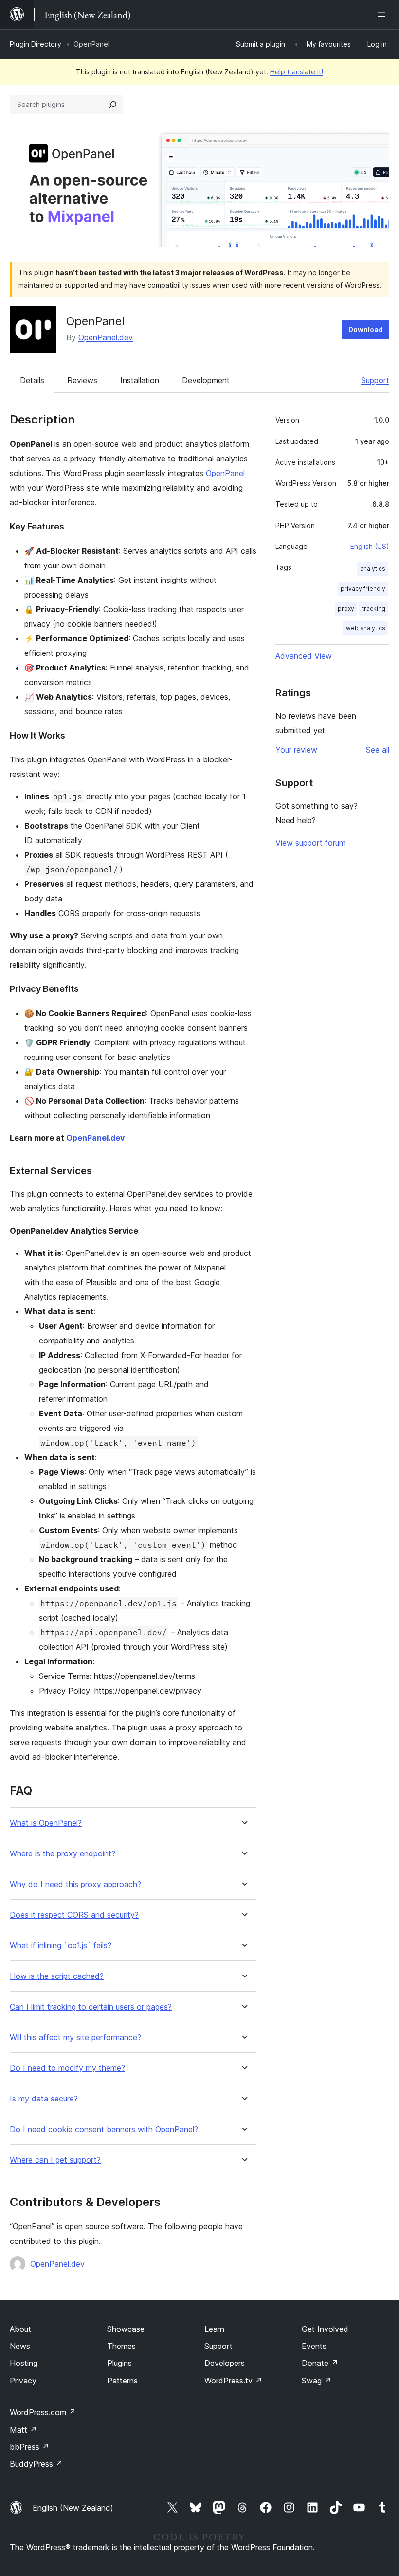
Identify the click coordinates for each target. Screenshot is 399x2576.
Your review (296, 750)
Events (314, 2346)
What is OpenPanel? (46, 1823)
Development (206, 380)
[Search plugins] (113, 105)
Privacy (23, 2381)
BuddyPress (36, 2464)
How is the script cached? (57, 1976)
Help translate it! (297, 72)
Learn (214, 2329)
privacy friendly (363, 589)
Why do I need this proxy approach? (75, 1884)
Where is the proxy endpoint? (63, 1854)
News (20, 2346)
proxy (346, 609)
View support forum (310, 843)
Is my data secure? (44, 2099)
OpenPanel (225, 473)
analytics (373, 569)
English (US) (370, 546)
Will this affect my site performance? (75, 2038)
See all (378, 750)
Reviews (82, 380)
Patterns (122, 2381)
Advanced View (304, 656)
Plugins (119, 2363)
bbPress (29, 2447)
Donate (320, 2363)
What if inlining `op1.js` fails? (61, 1946)
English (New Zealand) (73, 2508)
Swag (317, 2381)
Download (366, 329)
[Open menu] (383, 15)
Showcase (126, 2329)
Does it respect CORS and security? (74, 1915)
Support (375, 380)
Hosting (24, 2363)
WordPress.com (43, 2412)
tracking (374, 609)
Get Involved (325, 2329)
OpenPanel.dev (106, 337)
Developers (225, 2363)
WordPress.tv (233, 2381)
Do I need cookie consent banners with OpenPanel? (104, 2129)
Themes (121, 2346)
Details (32, 380)
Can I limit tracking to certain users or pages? (91, 2007)
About (20, 2329)
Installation (140, 380)
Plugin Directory (36, 44)
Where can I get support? (55, 2160)
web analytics (366, 628)
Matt (23, 2430)
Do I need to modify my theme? (67, 2068)
